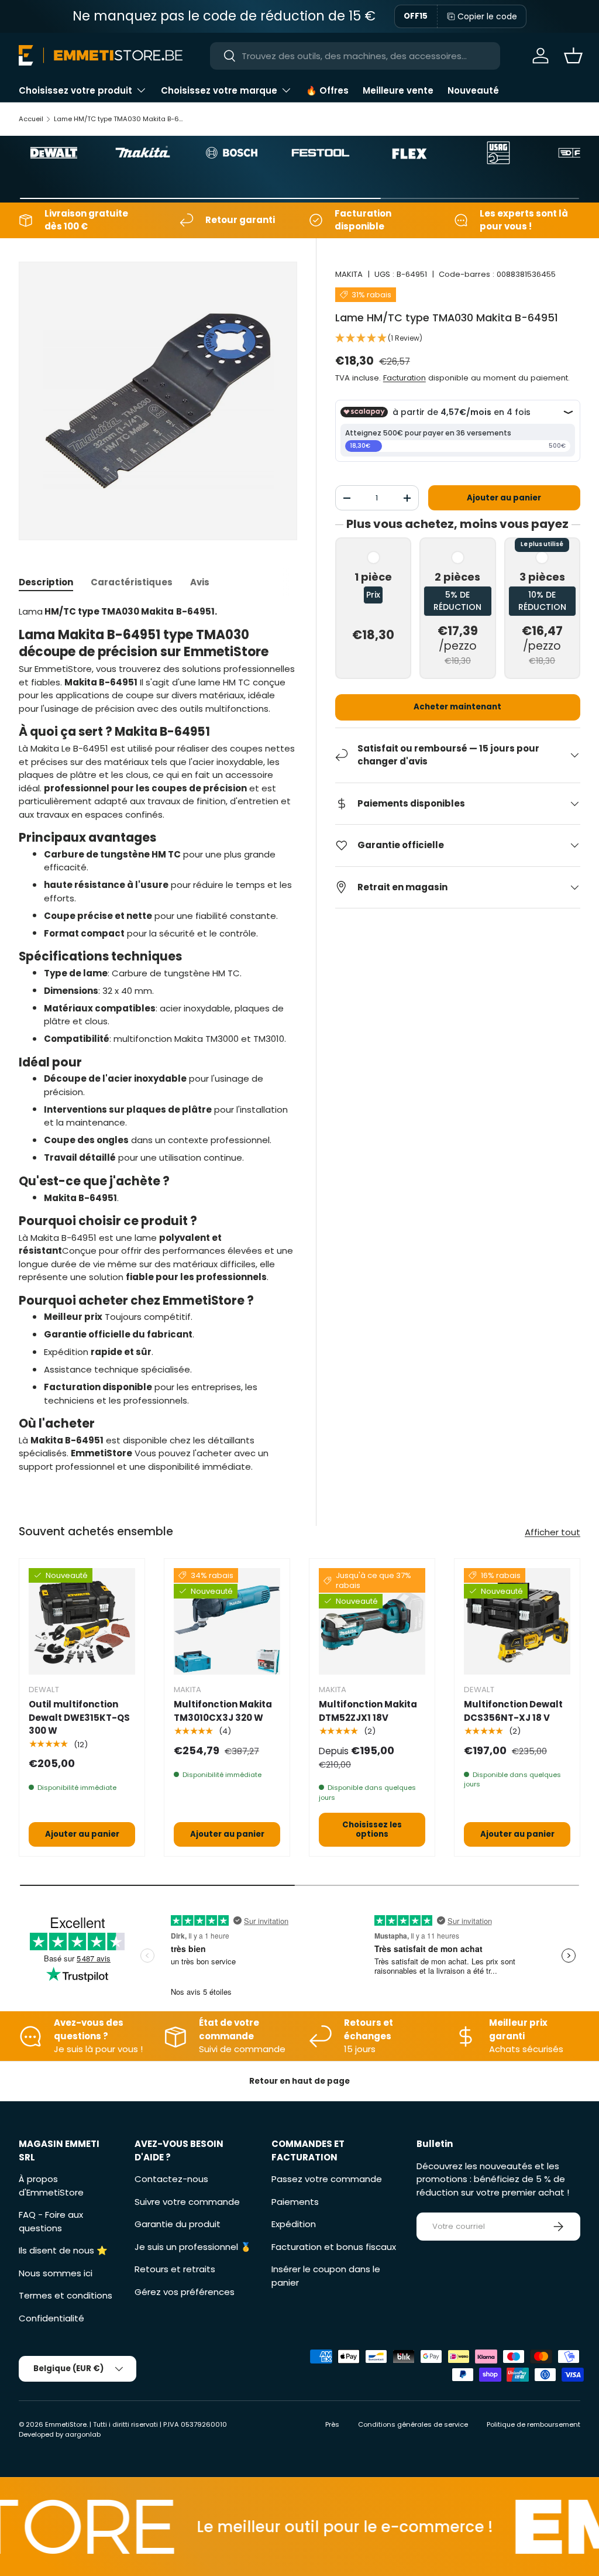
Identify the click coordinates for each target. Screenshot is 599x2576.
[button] (573, 56)
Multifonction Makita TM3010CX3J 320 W (223, 1711)
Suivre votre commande (187, 2202)
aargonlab (83, 2434)
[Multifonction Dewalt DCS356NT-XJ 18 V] (517, 1621)
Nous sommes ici (56, 2273)
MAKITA (349, 274)
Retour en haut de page (299, 2081)
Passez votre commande (327, 2179)
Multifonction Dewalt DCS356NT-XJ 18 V (513, 1711)
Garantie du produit (178, 2224)
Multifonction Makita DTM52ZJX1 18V (368, 1711)
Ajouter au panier (504, 498)
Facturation (405, 378)
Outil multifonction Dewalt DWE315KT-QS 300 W (79, 1717)
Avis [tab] (200, 582)
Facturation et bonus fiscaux (334, 2247)
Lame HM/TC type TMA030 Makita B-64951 (120, 119)
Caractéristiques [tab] (132, 582)
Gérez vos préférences (185, 2292)
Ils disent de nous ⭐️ (63, 2250)
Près (332, 2424)
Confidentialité (51, 2318)
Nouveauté (473, 90)
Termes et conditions (66, 2295)
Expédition (294, 2224)
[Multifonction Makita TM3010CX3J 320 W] (227, 1621)
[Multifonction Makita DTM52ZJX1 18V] (372, 1621)
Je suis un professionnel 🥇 (193, 2247)
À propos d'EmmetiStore (51, 2186)
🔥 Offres (327, 90)
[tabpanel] (158, 1040)
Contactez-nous (171, 2179)
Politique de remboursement (533, 2424)
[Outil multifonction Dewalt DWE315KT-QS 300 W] (82, 1621)
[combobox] (355, 56)
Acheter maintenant (457, 707)
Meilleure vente (398, 90)
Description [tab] (46, 582)
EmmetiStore (66, 2424)
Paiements (295, 2202)
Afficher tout (552, 1532)
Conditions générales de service (413, 2424)
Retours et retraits (175, 2269)
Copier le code (487, 16)
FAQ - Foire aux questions (51, 2221)
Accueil (31, 119)
